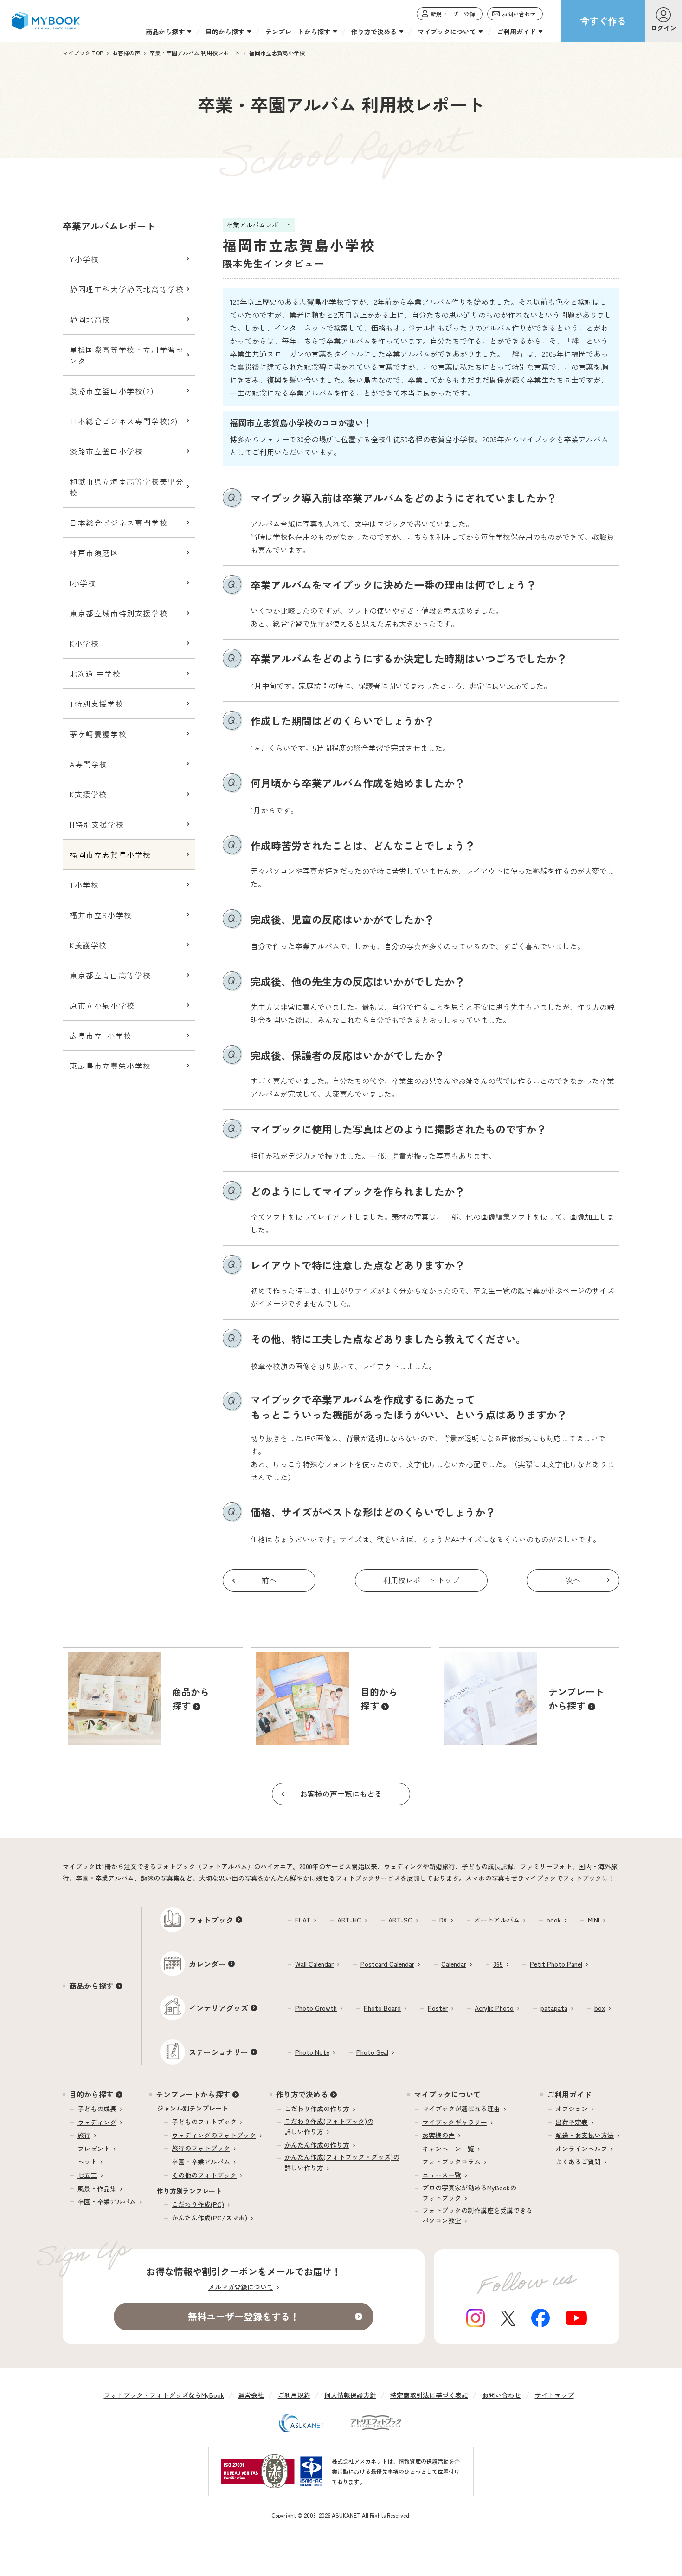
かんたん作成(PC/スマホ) (209, 2218)
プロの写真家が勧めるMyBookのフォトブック (469, 2193)
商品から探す (91, 1986)
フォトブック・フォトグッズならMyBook (164, 2395)
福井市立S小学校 (101, 915)
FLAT (303, 1920)
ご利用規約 (294, 2395)
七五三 (87, 2175)
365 (498, 1964)
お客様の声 (126, 53)
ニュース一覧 (442, 2175)
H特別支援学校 (97, 824)
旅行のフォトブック (201, 2148)
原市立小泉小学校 (102, 1005)
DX (443, 1920)
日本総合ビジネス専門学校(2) (124, 421)
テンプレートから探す (193, 2094)
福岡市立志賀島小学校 (110, 854)
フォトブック (211, 1920)
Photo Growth (316, 2008)
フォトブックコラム (451, 2162)
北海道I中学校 (95, 673)
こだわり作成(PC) (198, 2204)
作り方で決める (302, 2094)
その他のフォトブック (204, 2175)
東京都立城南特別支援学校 (119, 613)
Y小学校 (84, 259)
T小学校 (84, 885)
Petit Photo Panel (556, 1964)
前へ (269, 1580)
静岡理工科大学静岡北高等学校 (127, 289)
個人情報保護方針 (350, 2395)
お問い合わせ (502, 2395)
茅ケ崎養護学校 (98, 734)
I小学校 (83, 583)
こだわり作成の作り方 (317, 2109)
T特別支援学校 (97, 704)
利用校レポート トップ (421, 1580)
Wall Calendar (314, 1964)
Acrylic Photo (494, 2008)
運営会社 (251, 2395)
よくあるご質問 (578, 2162)
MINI (594, 1920)
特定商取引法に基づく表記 (429, 2395)
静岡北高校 (90, 319)
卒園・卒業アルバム (107, 2201)
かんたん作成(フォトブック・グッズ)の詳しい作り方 (342, 2162)
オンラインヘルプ (581, 2149)
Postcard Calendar (387, 1964)
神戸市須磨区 (94, 553)
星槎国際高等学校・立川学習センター (127, 355)
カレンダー (207, 1964)
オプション (572, 2109)
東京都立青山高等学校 (110, 975)
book (554, 1920)
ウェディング (97, 2122)
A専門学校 (89, 764)
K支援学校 (88, 794)
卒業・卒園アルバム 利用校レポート (195, 53)
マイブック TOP (83, 53)
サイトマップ (554, 2395)
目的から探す (91, 2094)
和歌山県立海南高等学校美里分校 (127, 487)
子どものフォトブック (204, 2122)
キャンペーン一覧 (448, 2149)
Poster (438, 2008)
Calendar (454, 1964)
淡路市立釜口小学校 (106, 451)
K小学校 (84, 643)
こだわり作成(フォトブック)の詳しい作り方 (329, 2126)
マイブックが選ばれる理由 (461, 2109)
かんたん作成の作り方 (317, 2145)
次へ (573, 1580)
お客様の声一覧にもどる (341, 1793)
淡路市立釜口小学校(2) (112, 391)
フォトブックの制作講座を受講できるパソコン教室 (477, 2215)
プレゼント (94, 2149)
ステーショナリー (219, 2052)
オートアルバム (497, 1920)
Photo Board (382, 2008)
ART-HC (349, 1920)
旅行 (84, 2135)
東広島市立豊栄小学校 (110, 1066)
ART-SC (400, 1920)
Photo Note (312, 2052)
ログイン (663, 28)
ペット (87, 2162)
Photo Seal (372, 2052)
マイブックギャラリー (455, 2122)
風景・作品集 (97, 2188)
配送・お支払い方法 (585, 2135)
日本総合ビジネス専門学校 (119, 523)
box (600, 2008)
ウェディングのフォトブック (214, 2135)
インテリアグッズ (219, 2008)
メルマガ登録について (241, 2287)
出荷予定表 (572, 2122)
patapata (554, 2008)
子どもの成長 (97, 2109)
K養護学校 (88, 945)
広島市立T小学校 (101, 1036)
